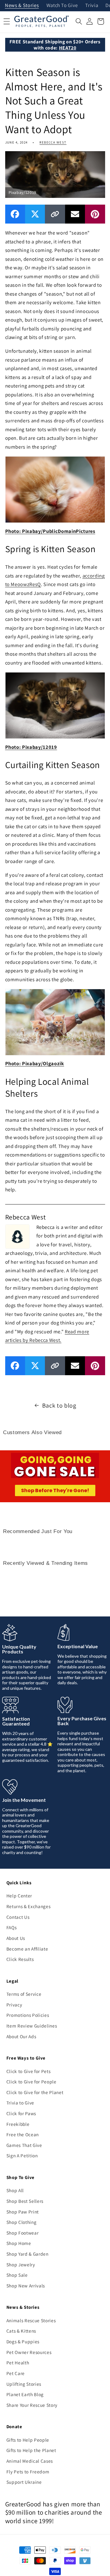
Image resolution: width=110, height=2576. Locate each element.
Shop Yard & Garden (28, 2254)
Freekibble (18, 2124)
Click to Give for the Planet (35, 2092)
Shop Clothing (22, 2222)
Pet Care (16, 2373)
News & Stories (22, 6)
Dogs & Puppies (23, 2341)
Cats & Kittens (21, 2331)
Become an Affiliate (27, 1949)
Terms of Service (24, 1994)
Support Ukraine (24, 2482)
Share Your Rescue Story (32, 2405)
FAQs (12, 1927)
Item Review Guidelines (32, 2026)
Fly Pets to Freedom (28, 2472)
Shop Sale (17, 2275)
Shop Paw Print (23, 2212)
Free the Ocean (23, 2134)
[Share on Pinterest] (95, 214)
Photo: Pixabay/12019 (31, 747)
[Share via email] (75, 214)
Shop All (15, 2190)
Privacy (14, 2005)
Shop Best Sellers (25, 2201)
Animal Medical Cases (30, 2461)
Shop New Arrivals (26, 2286)
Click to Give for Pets (29, 2071)
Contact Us (18, 1917)
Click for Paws (21, 2113)
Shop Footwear (23, 2233)
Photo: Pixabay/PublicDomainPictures (50, 531)
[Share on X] (35, 214)
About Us (16, 1938)
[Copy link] (55, 214)
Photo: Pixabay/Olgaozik (35, 1063)
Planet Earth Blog (25, 2394)
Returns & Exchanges (29, 1906)
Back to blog (59, 1405)
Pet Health (18, 2363)
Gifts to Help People (28, 2440)
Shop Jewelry (21, 2264)
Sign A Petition (22, 2155)
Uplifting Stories (24, 2384)
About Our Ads (21, 2036)
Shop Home (19, 2243)
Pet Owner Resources (29, 2352)
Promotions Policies (28, 2015)
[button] (79, 21)
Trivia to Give (20, 2103)
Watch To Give (62, 6)
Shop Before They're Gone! (55, 1490)
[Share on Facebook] (15, 214)
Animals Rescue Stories (31, 2320)
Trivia (92, 6)
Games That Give (24, 2145)
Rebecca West (53, 142)
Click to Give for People (31, 2082)
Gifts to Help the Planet (31, 2450)
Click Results (20, 1959)
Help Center (19, 1896)
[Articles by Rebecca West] (17, 1236)
